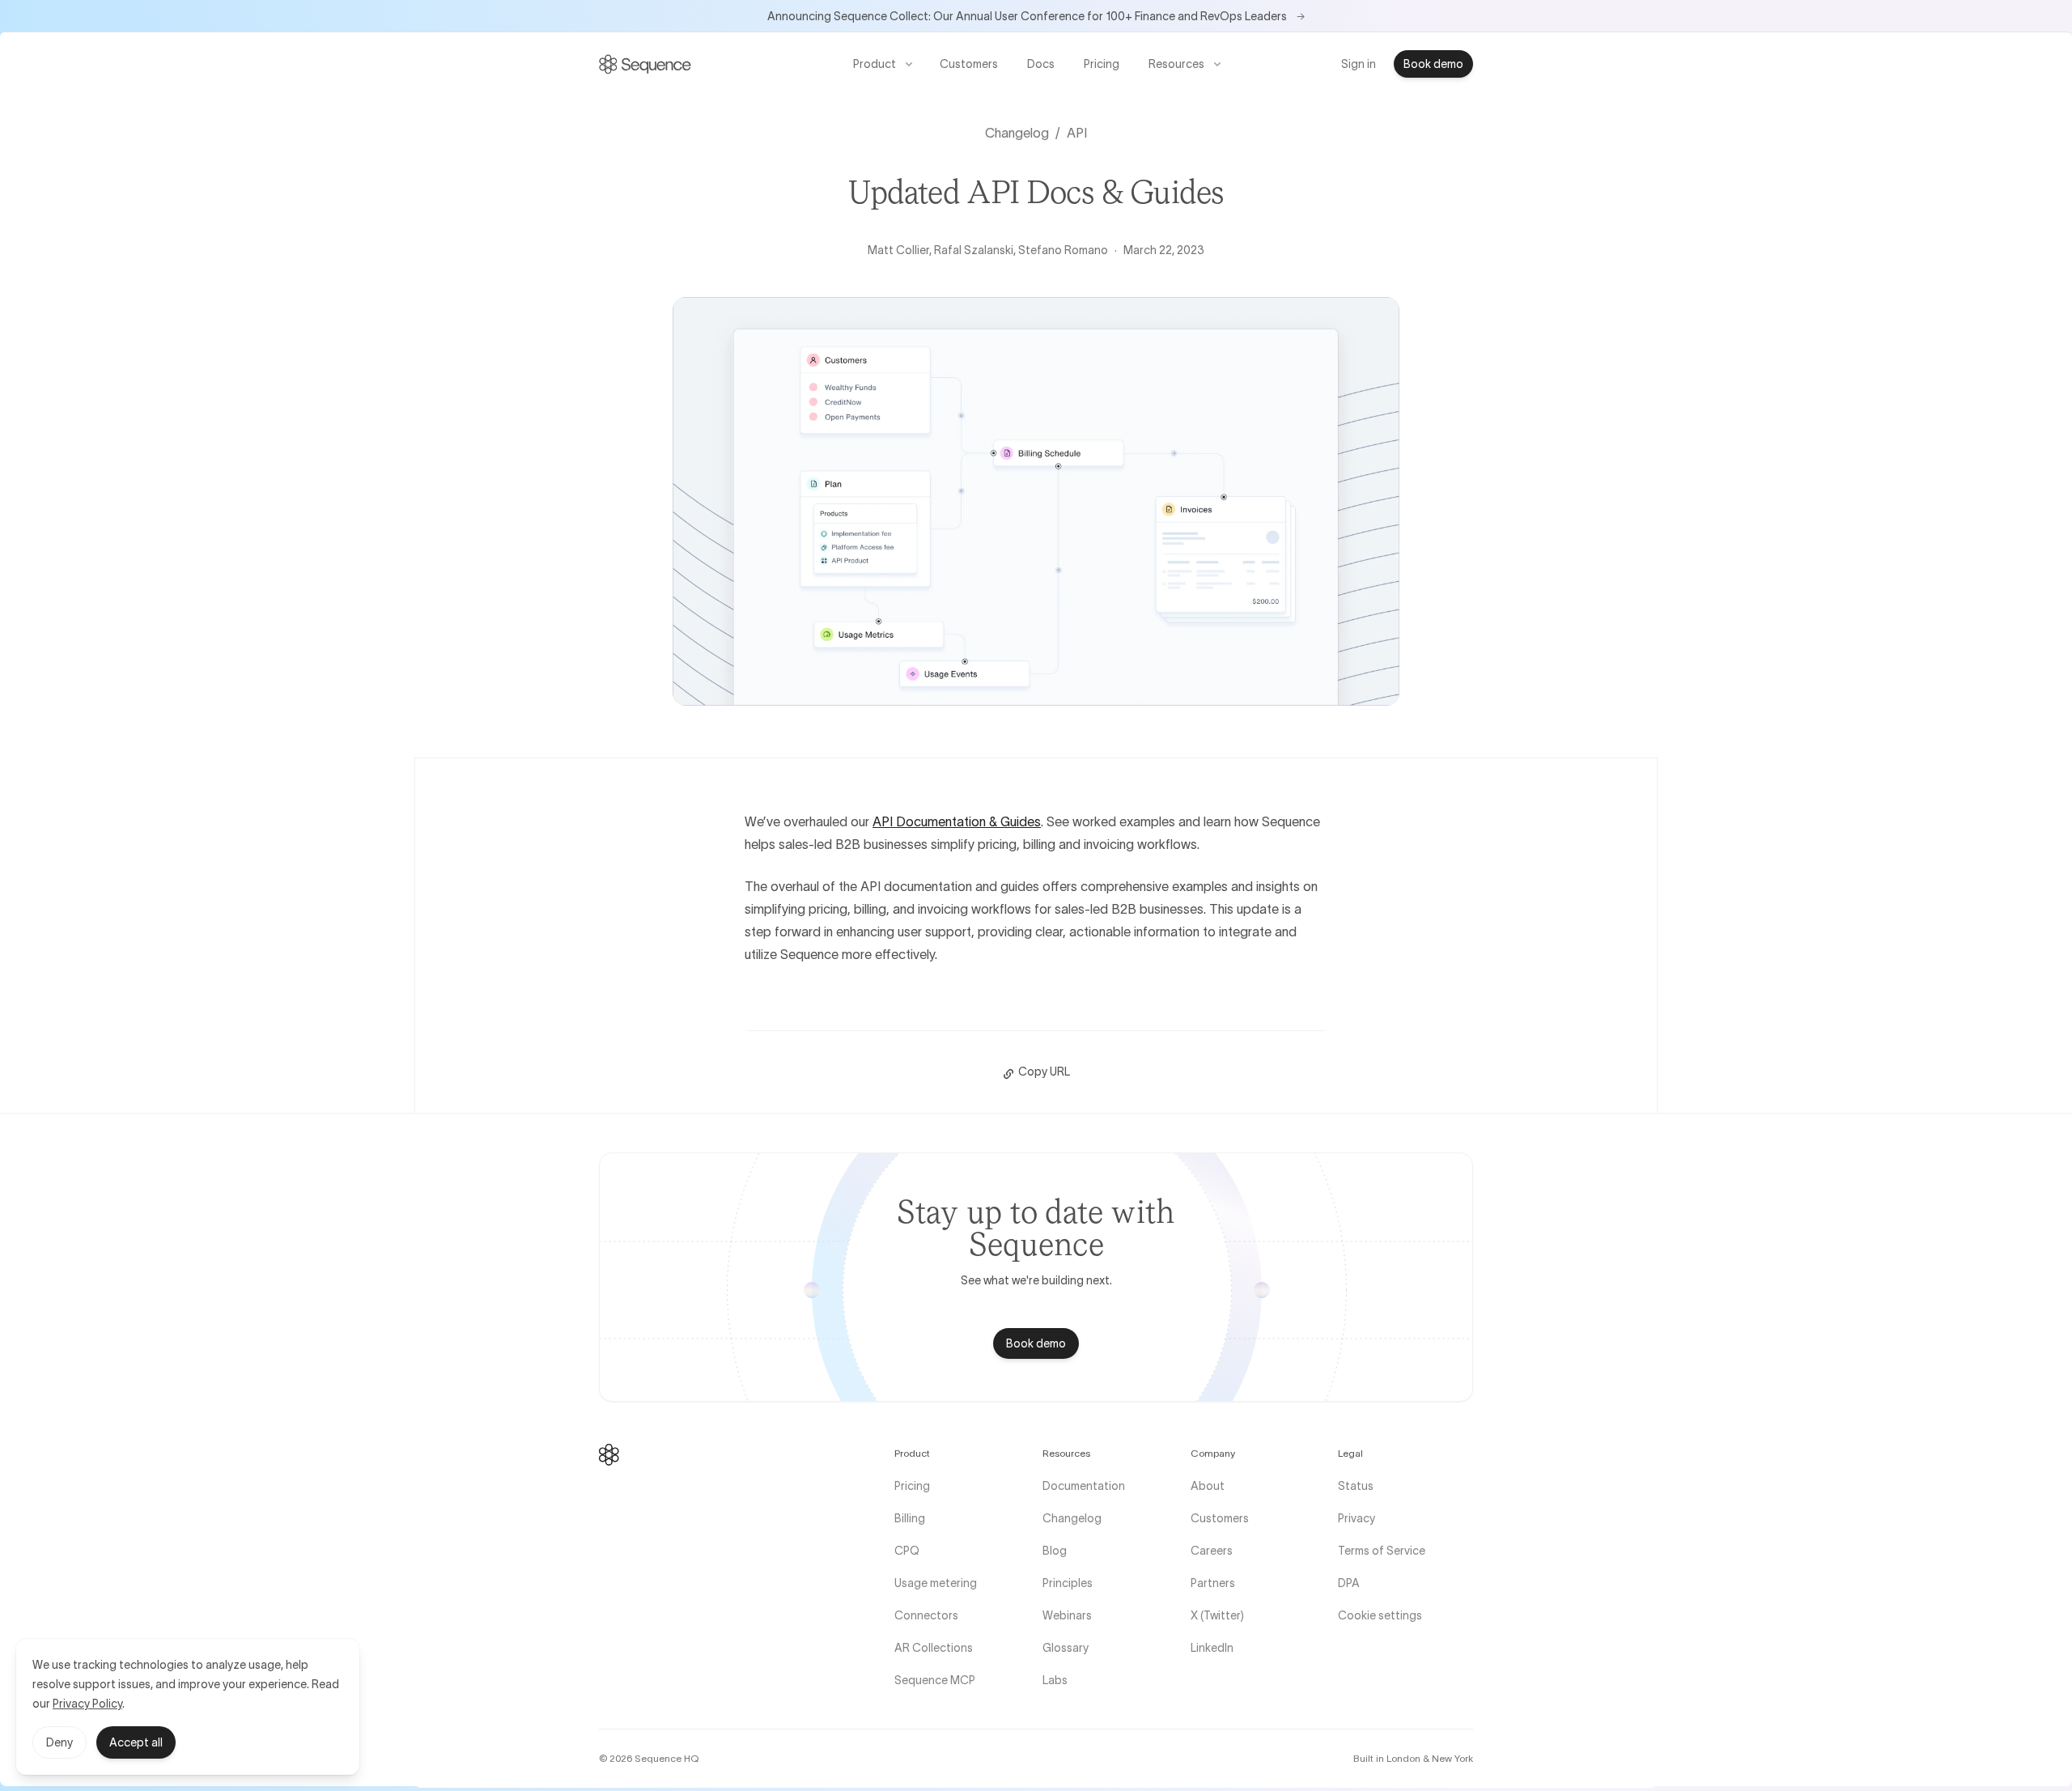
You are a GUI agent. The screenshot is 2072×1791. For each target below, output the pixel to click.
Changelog (1017, 133)
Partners (1213, 1583)
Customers (969, 64)
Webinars (1067, 1615)
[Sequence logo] (609, 1455)
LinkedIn (1212, 1648)
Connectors (926, 1615)
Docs (1046, 67)
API (1077, 133)
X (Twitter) (1217, 1615)
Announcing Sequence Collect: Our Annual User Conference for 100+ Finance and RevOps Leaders (1036, 16)
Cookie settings (1380, 1615)
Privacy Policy (87, 1704)
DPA (1349, 1583)
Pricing (1102, 64)
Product (875, 64)
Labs (1055, 1680)
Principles (1068, 1583)
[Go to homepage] (645, 64)
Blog (1055, 1551)
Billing (910, 1518)
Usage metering (936, 1583)
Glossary (1066, 1648)
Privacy (1357, 1518)
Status (1356, 1486)
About (1208, 1486)
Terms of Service (1382, 1551)
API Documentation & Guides (957, 821)
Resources (1176, 64)
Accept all (136, 1742)
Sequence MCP (935, 1680)
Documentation (1084, 1486)
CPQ (907, 1551)
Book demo (1433, 64)
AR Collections (934, 1648)
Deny (59, 1742)
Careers (1212, 1551)
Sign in (1359, 64)
